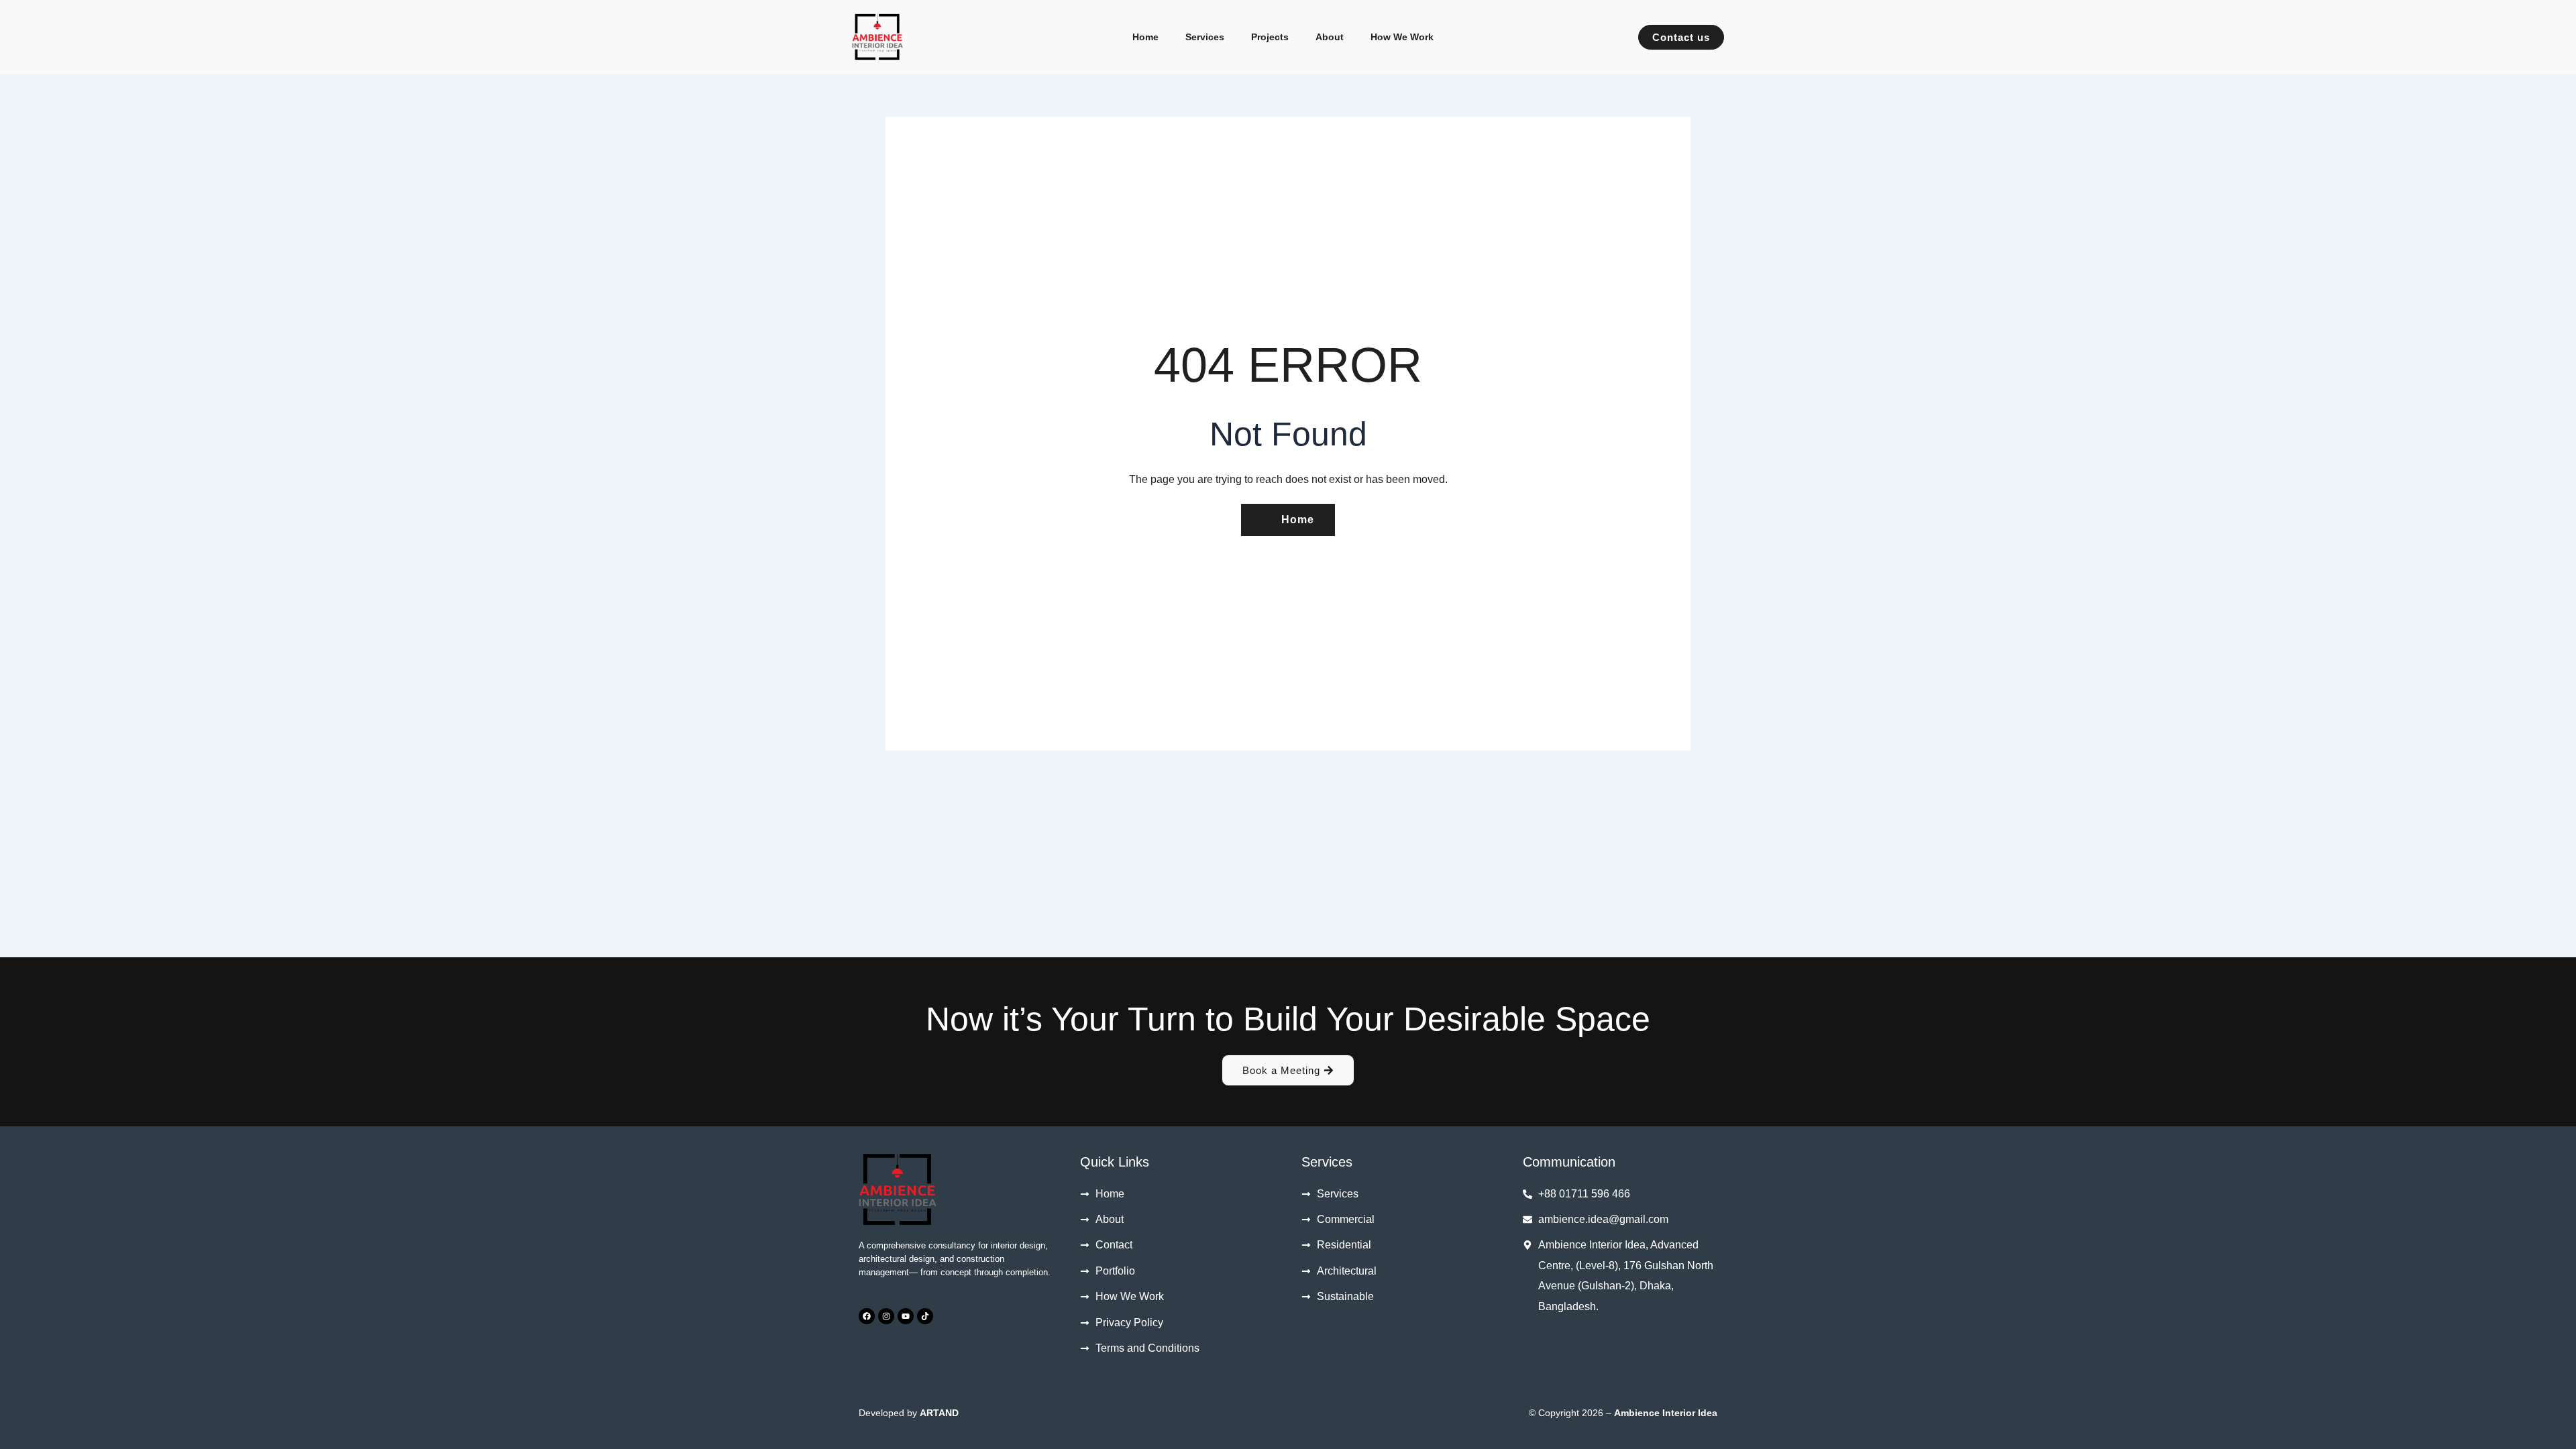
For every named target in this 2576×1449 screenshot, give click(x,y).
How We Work (1402, 37)
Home (1145, 37)
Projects (1270, 37)
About (1330, 37)
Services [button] (1205, 37)
